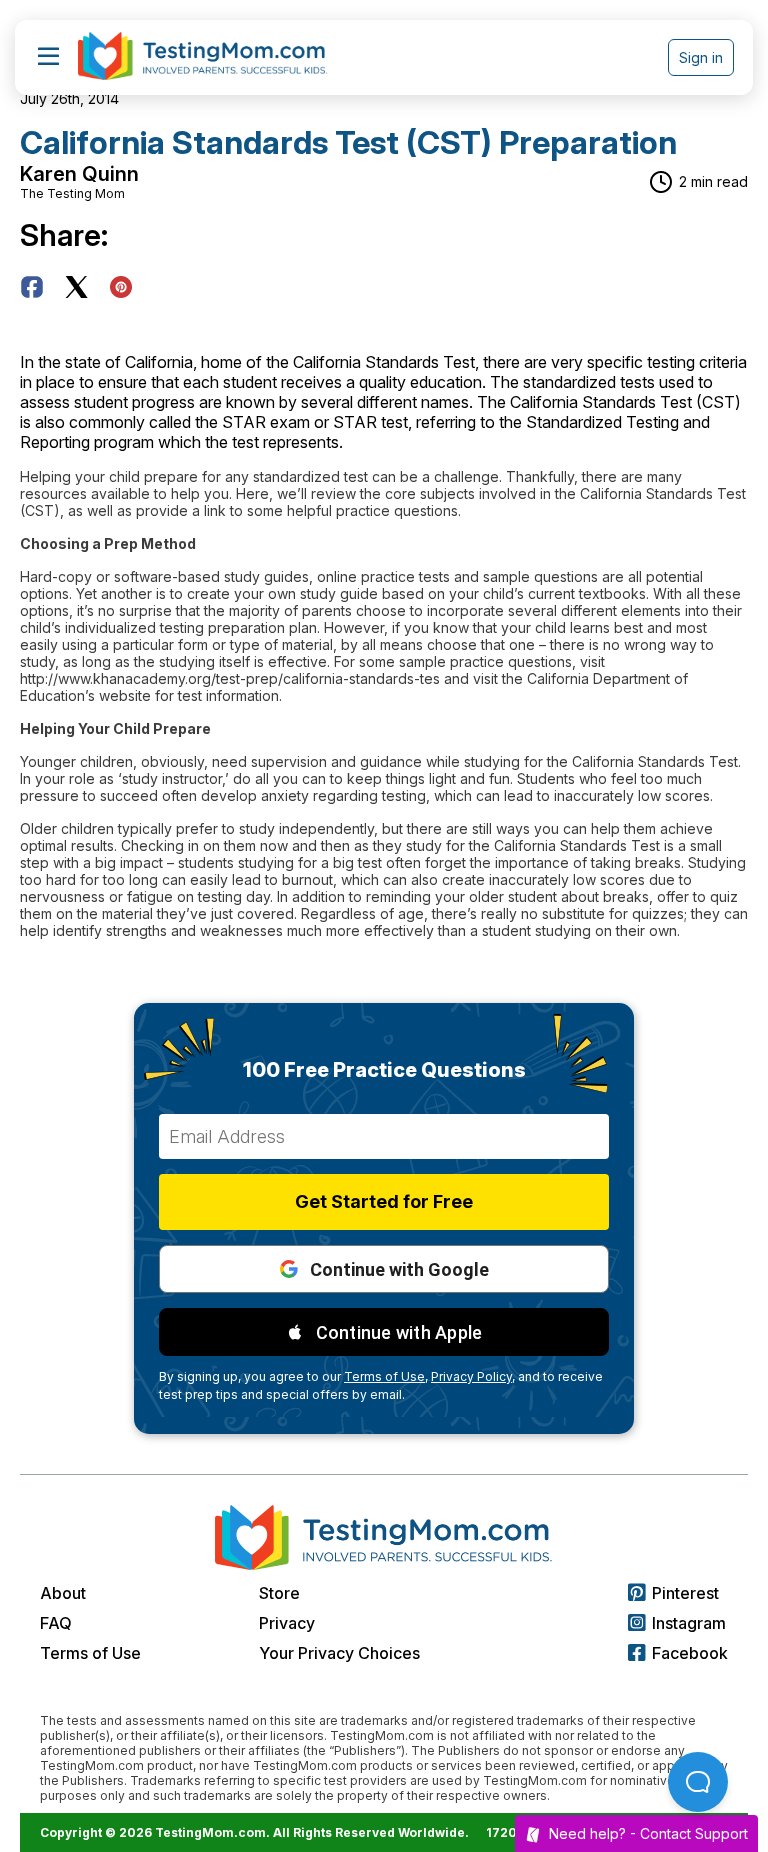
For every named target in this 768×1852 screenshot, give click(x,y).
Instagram (689, 1623)
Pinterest (685, 1593)
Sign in (701, 57)
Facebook (690, 1653)
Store (279, 1593)
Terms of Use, (386, 1376)
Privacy (287, 1623)
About (63, 1593)
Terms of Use (90, 1653)
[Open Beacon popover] (698, 1782)
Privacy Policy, (473, 1376)
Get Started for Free (384, 1201)
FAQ (56, 1623)
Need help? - (648, 1833)
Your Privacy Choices (339, 1653)
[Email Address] (384, 1136)
